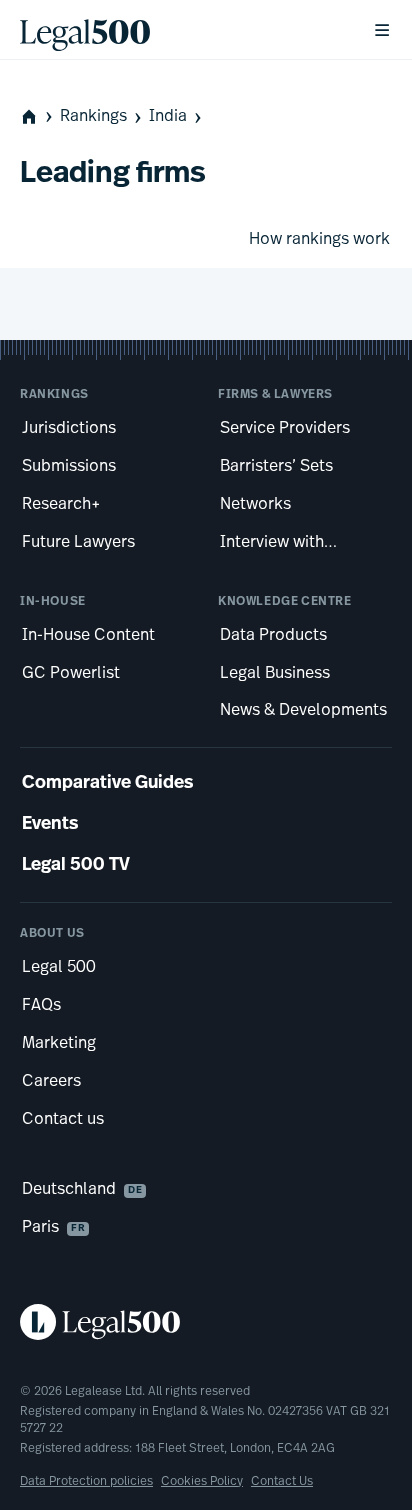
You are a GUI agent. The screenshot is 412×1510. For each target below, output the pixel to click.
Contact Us (282, 1482)
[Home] (180, 30)
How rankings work (319, 240)
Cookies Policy (202, 1482)
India (168, 117)
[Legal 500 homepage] (206, 1322)
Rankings (93, 117)
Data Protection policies (86, 1482)
